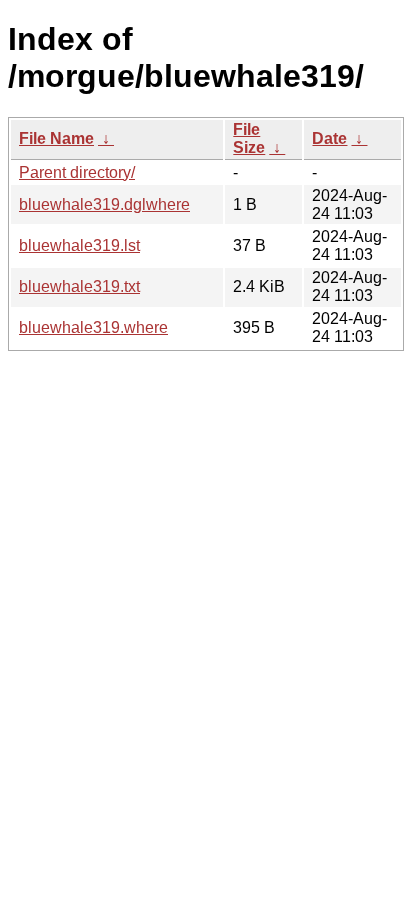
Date (329, 138)
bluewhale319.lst (79, 245)
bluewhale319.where (93, 327)
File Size (249, 138)
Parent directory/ (77, 172)
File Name (56, 138)
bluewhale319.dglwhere (104, 204)
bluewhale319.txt (79, 286)
